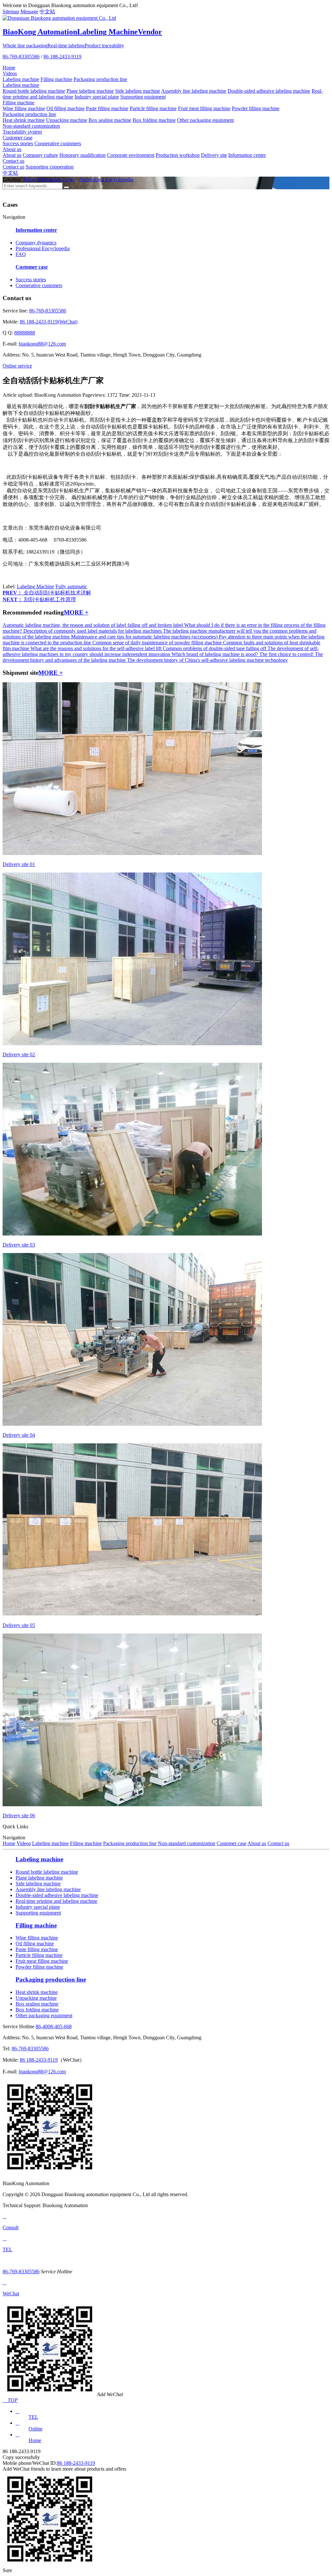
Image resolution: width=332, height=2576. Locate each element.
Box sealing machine (110, 120)
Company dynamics (36, 243)
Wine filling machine (24, 108)
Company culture (40, 155)
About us (12, 149)
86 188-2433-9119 (62, 57)
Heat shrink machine (24, 120)
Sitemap (11, 12)
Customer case (18, 138)
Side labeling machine (138, 91)
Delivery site (214, 155)
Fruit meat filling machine (204, 108)
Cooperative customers (58, 143)
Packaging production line (100, 79)
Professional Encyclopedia (106, 179)
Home (9, 68)
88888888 (25, 333)
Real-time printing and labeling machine (56, 1901)
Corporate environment (131, 155)
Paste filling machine (107, 108)
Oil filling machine (65, 108)
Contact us (13, 161)
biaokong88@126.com (42, 344)
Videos (10, 73)
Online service (17, 366)
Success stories (18, 143)
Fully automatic (71, 586)
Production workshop (178, 155)
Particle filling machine (153, 108)
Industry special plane (97, 97)
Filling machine (56, 79)
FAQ (21, 254)
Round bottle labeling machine (34, 91)
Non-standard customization (31, 126)
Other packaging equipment (205, 120)
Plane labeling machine (90, 91)
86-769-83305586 (21, 57)
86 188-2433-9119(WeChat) (49, 322)
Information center (247, 155)
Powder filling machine (256, 108)
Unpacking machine (67, 120)
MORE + (76, 612)
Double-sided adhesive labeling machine (269, 91)
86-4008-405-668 (54, 2026)
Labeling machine (21, 79)
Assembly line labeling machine (194, 91)
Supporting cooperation (50, 167)
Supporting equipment (143, 97)
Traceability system (22, 132)
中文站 (47, 12)
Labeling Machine (36, 586)
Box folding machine (154, 120)
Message (29, 12)
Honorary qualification (83, 155)
